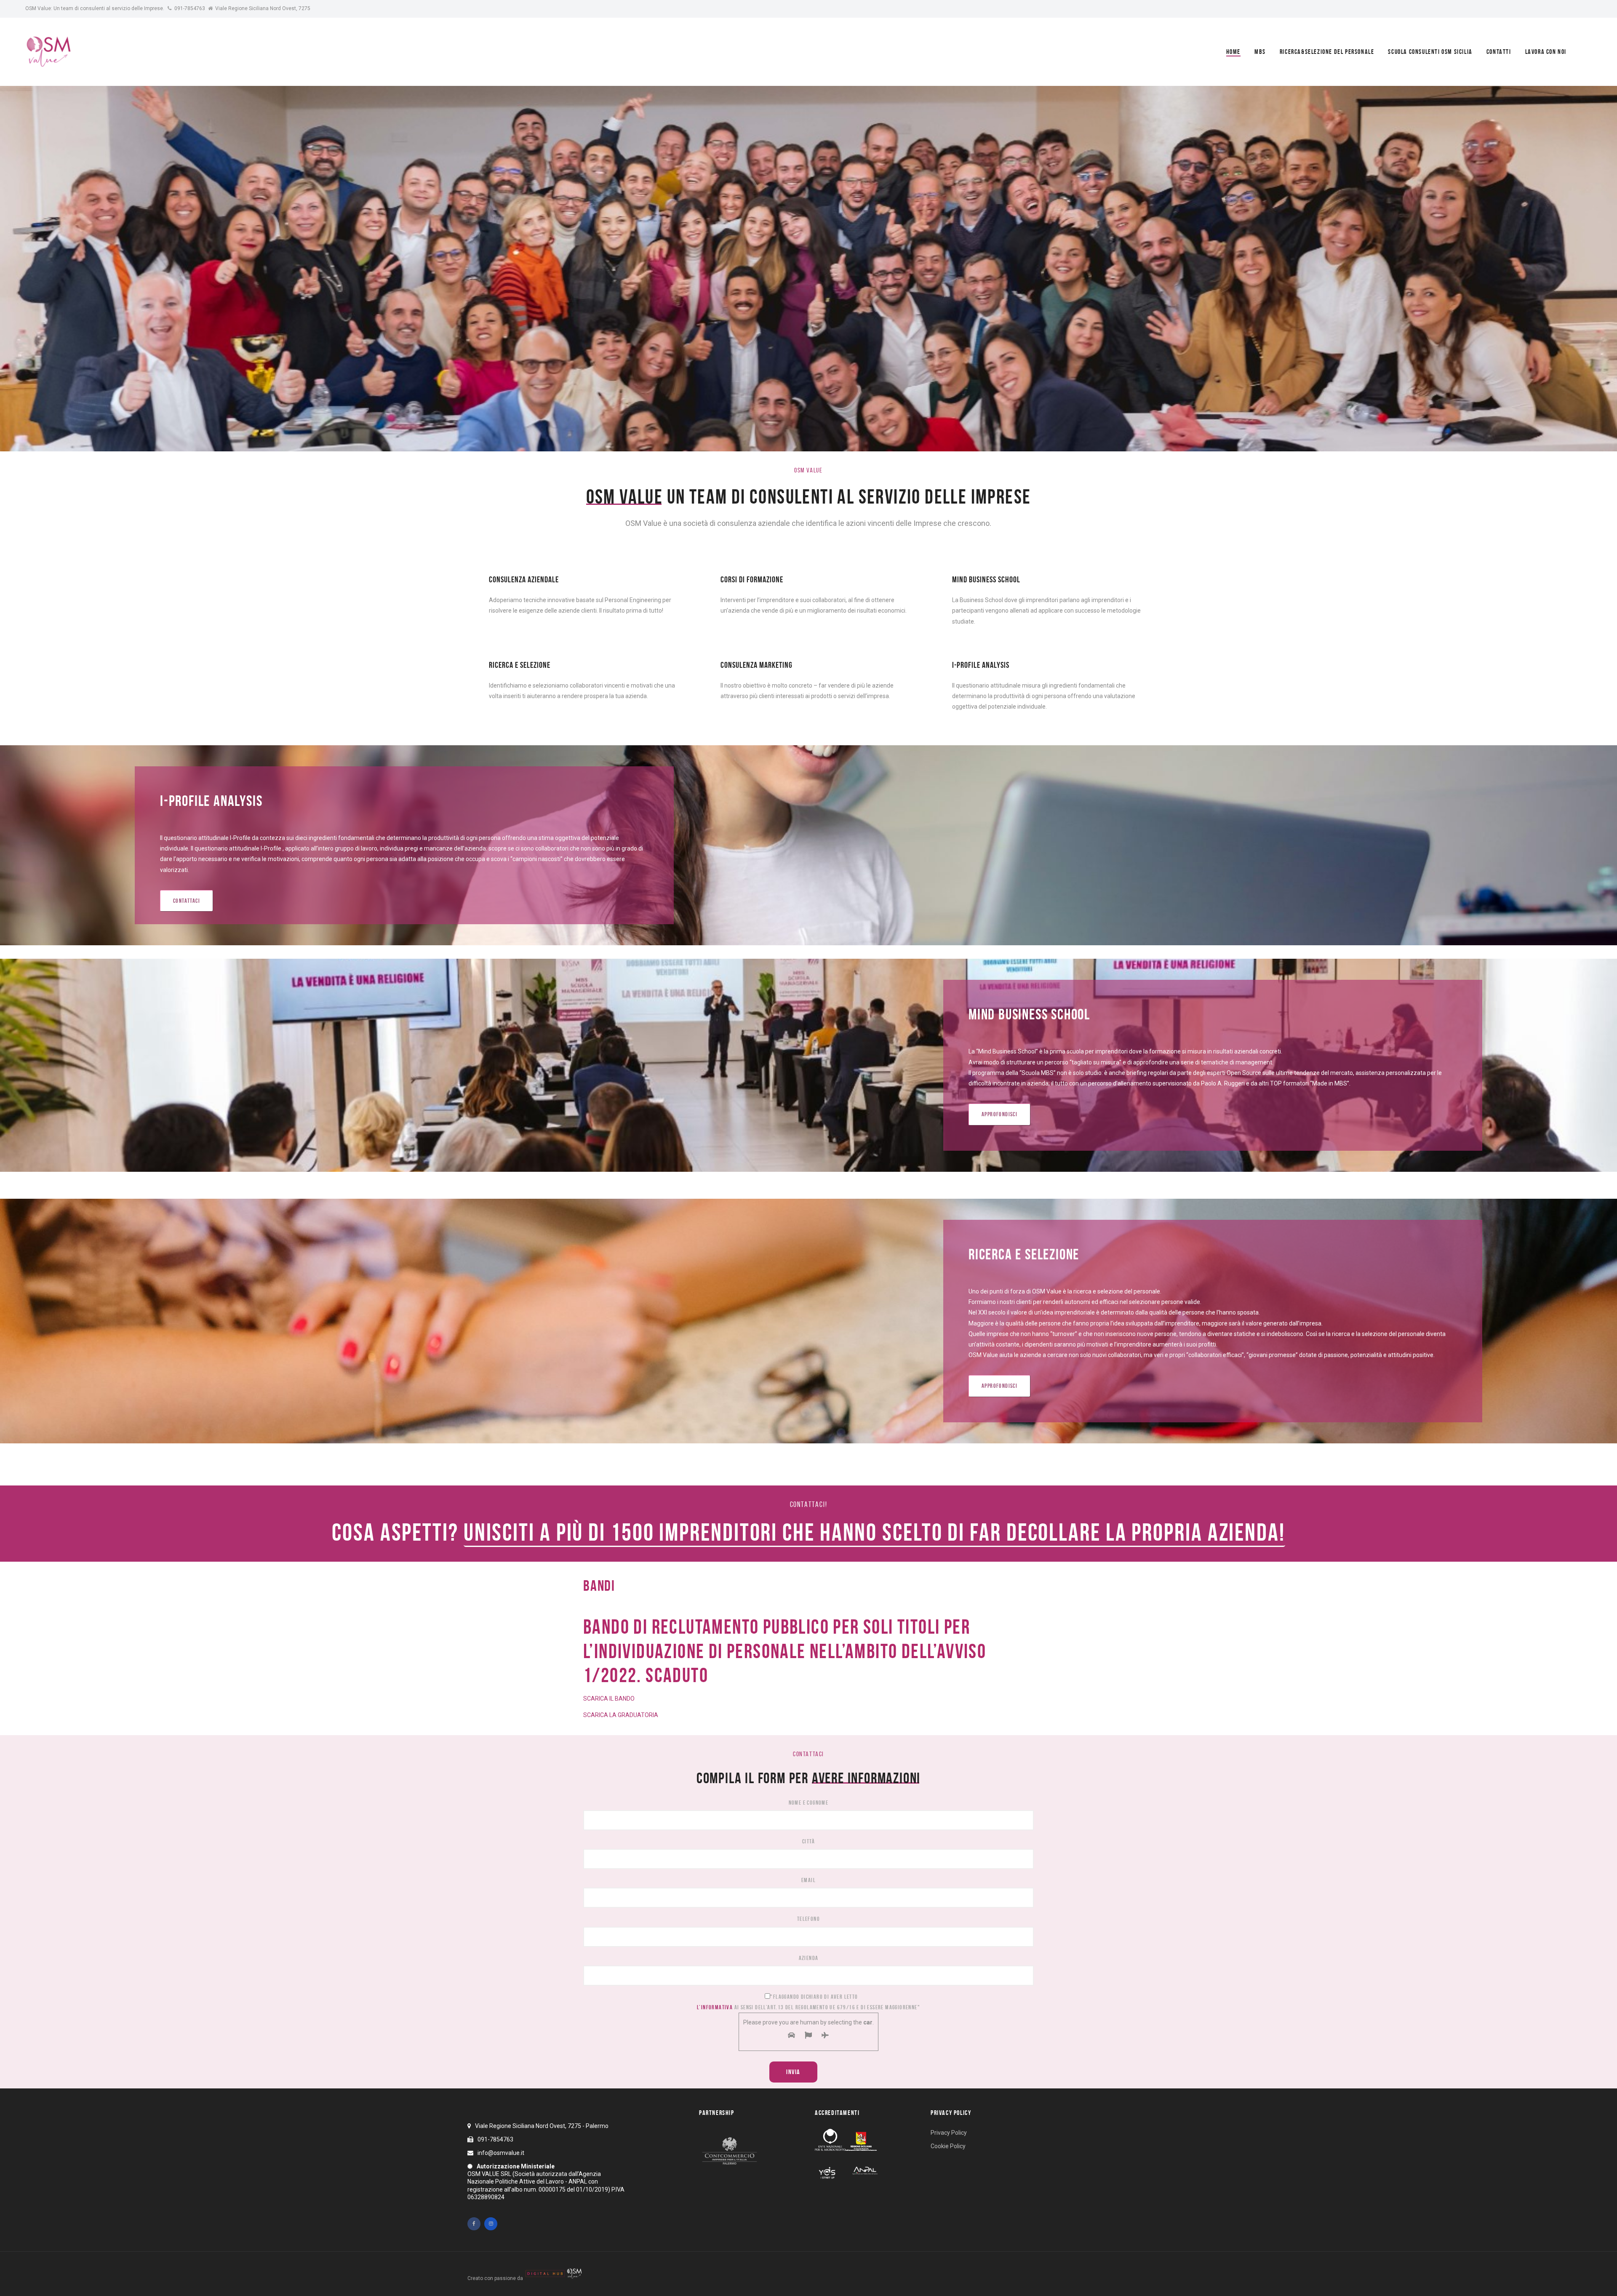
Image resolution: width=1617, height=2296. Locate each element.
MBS (1260, 52)
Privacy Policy (949, 2133)
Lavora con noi (1546, 52)
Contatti (1499, 52)
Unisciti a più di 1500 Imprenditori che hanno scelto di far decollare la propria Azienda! (874, 1532)
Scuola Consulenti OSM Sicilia (1430, 52)
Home (1233, 52)
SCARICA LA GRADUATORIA (621, 1715)
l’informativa (715, 2007)
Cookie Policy (948, 2146)
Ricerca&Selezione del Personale (1327, 52)
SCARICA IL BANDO (609, 1699)
